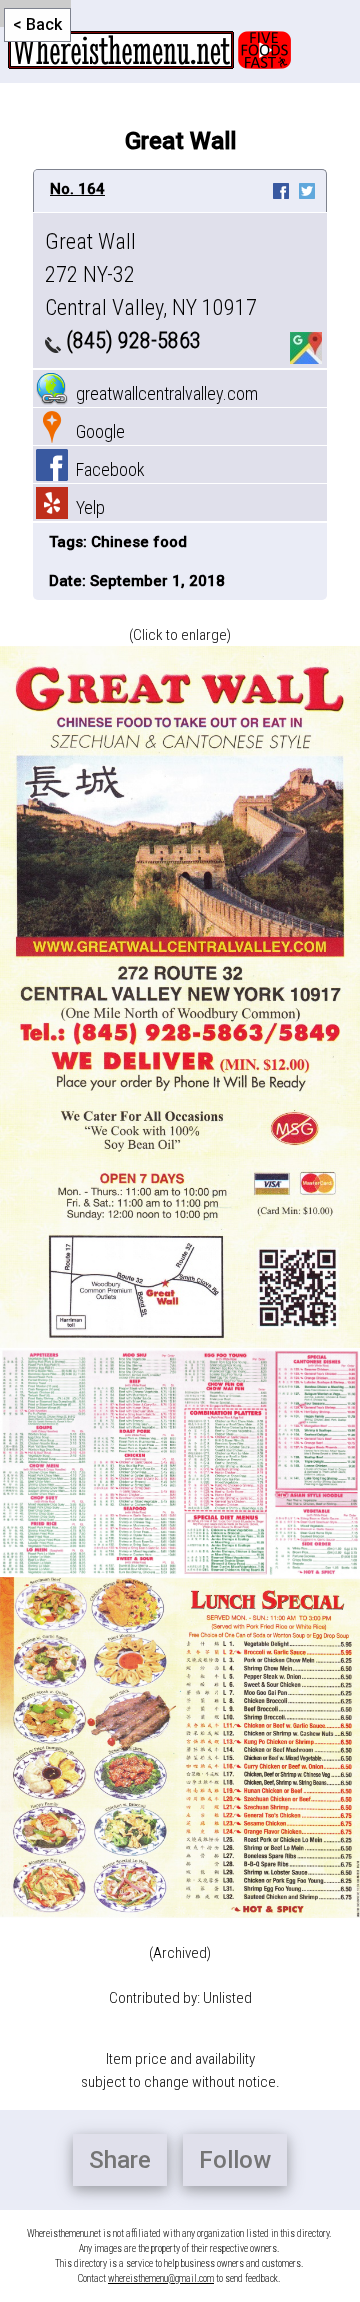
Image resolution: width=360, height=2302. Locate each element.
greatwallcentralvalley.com (163, 393)
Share (120, 2160)
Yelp (86, 507)
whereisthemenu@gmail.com (161, 2278)
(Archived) (180, 1953)
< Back (37, 24)
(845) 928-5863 (131, 340)
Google (96, 431)
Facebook (106, 469)
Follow (235, 2160)
